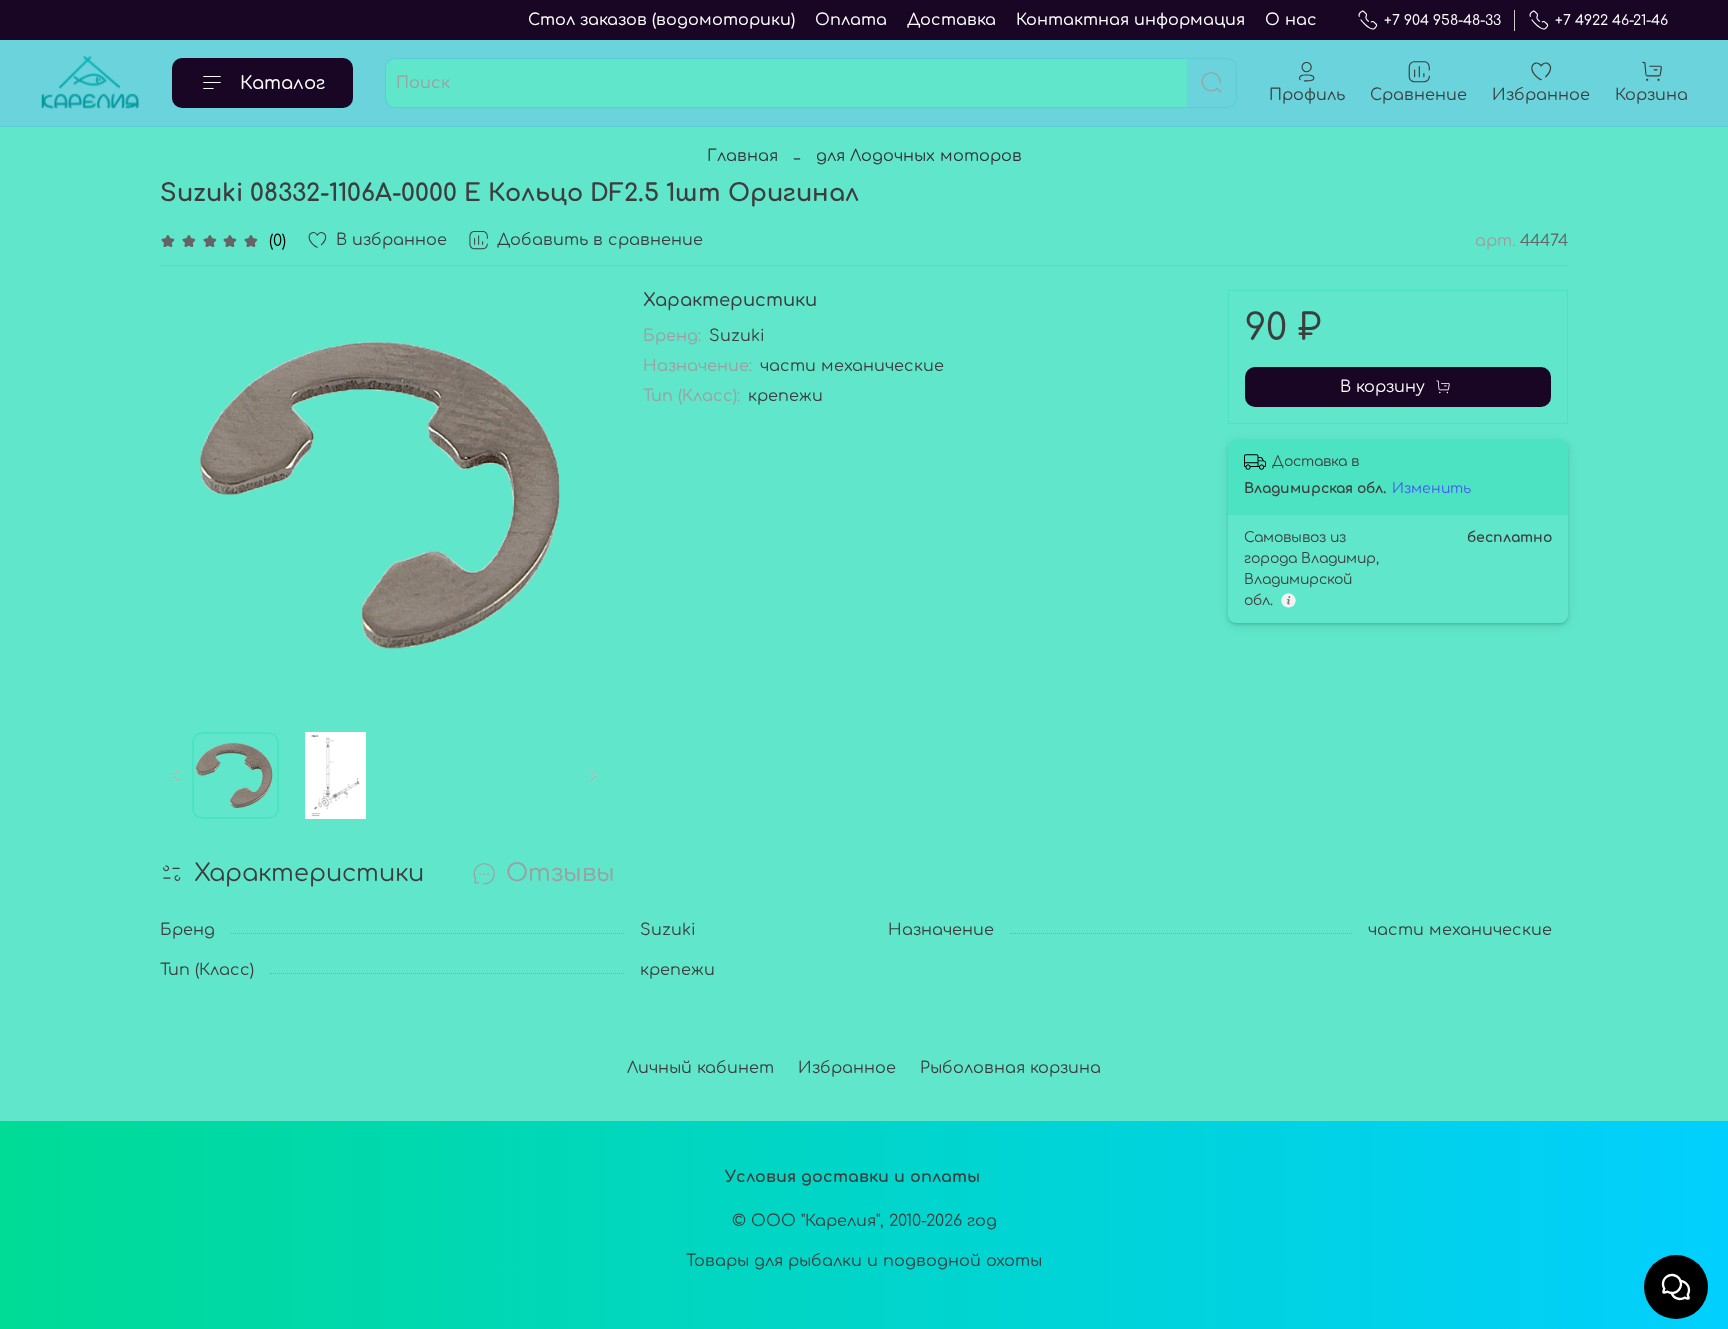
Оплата (851, 20)
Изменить (1431, 488)
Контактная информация (1130, 20)
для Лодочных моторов (919, 156)
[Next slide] (579, 495)
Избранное (847, 1068)
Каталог (282, 83)
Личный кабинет (700, 1068)
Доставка (951, 20)
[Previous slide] (192, 495)
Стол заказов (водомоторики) (661, 20)
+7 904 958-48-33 (1442, 20)
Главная (742, 156)
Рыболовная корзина (1010, 1068)
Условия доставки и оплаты (852, 1177)
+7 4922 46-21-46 (1611, 20)
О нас (1291, 20)
